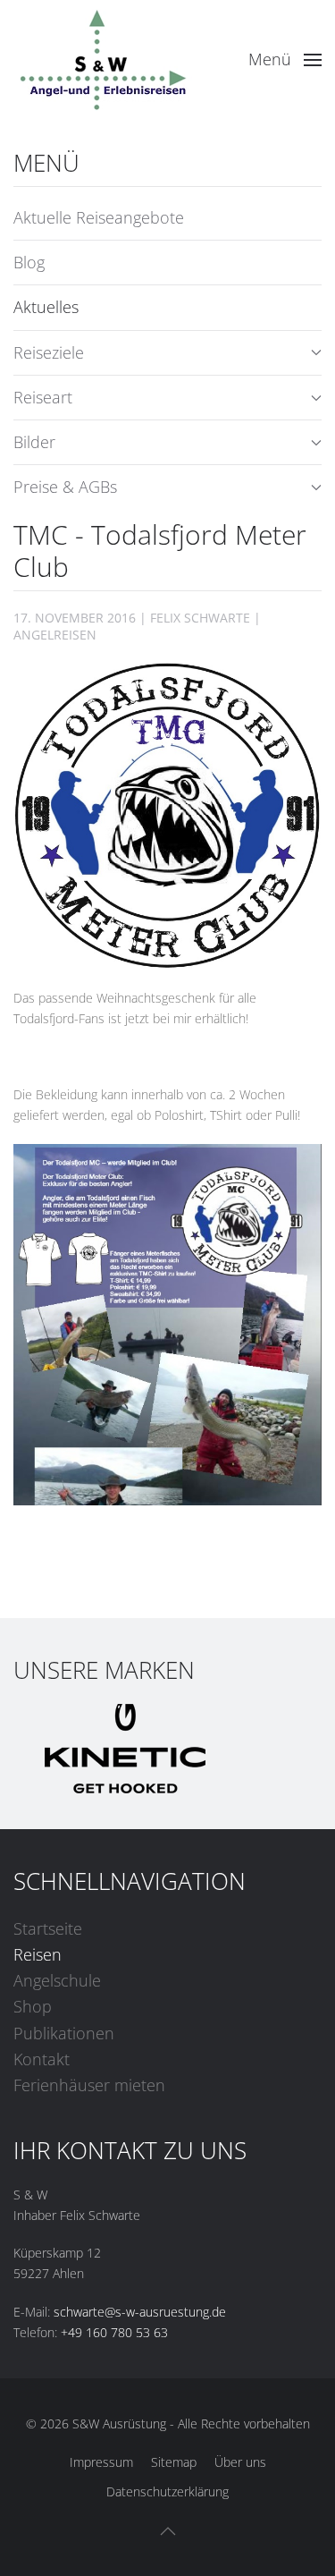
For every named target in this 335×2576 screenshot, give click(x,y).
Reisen (38, 1954)
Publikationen (64, 2033)
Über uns (240, 2462)
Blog (29, 262)
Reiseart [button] (43, 397)
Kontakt (42, 2059)
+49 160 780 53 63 (114, 2332)
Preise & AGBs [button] (65, 487)
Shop (33, 2006)
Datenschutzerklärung (167, 2491)
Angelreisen (55, 635)
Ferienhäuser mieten (89, 2085)
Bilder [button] (34, 442)
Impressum (101, 2462)
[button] (285, 60)
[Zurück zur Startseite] (103, 60)
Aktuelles (46, 307)
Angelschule (57, 1980)
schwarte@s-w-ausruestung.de (140, 2312)
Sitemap (174, 2462)
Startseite (48, 1928)
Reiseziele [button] (49, 352)
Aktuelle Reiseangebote (99, 217)
